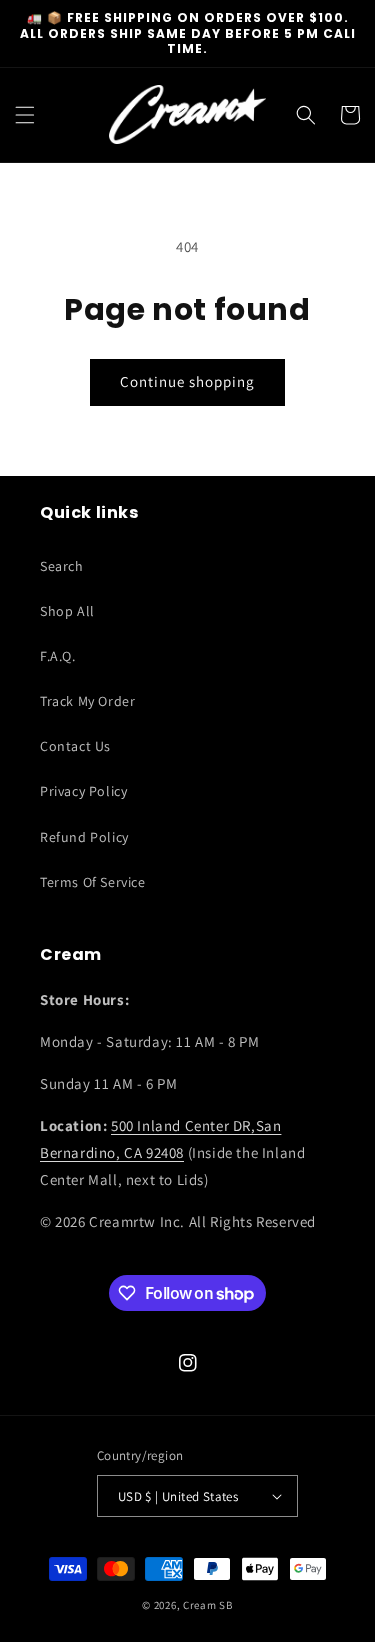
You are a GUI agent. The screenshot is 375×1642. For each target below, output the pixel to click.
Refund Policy (84, 837)
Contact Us (75, 746)
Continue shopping (187, 381)
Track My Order (87, 701)
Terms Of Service (93, 882)
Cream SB (208, 1605)
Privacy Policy (83, 791)
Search (62, 566)
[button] (25, 115)
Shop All (67, 611)
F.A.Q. (58, 656)
